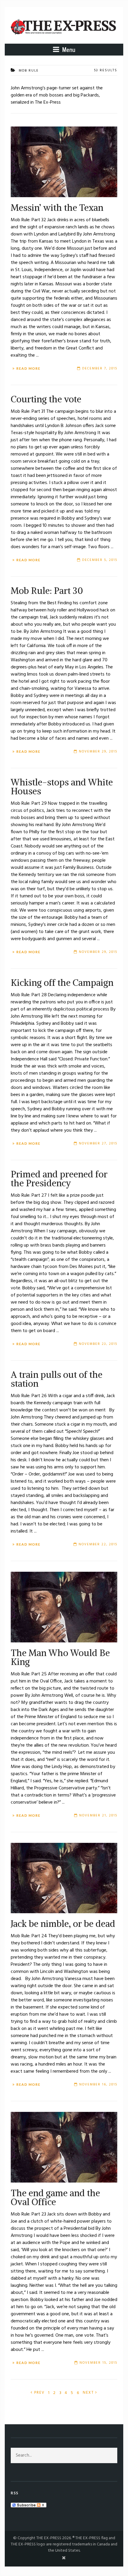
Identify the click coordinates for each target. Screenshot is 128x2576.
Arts (25, 2418)
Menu (68, 49)
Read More (28, 369)
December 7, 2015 (100, 369)
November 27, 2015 (98, 1144)
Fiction (43, 2418)
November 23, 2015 (98, 1344)
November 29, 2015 (98, 752)
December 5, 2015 (100, 560)
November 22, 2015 (98, 1544)
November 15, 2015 (98, 2363)
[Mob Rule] (64, 162)
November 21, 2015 (98, 1816)
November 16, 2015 (98, 2085)
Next (89, 2393)
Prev (39, 2393)
